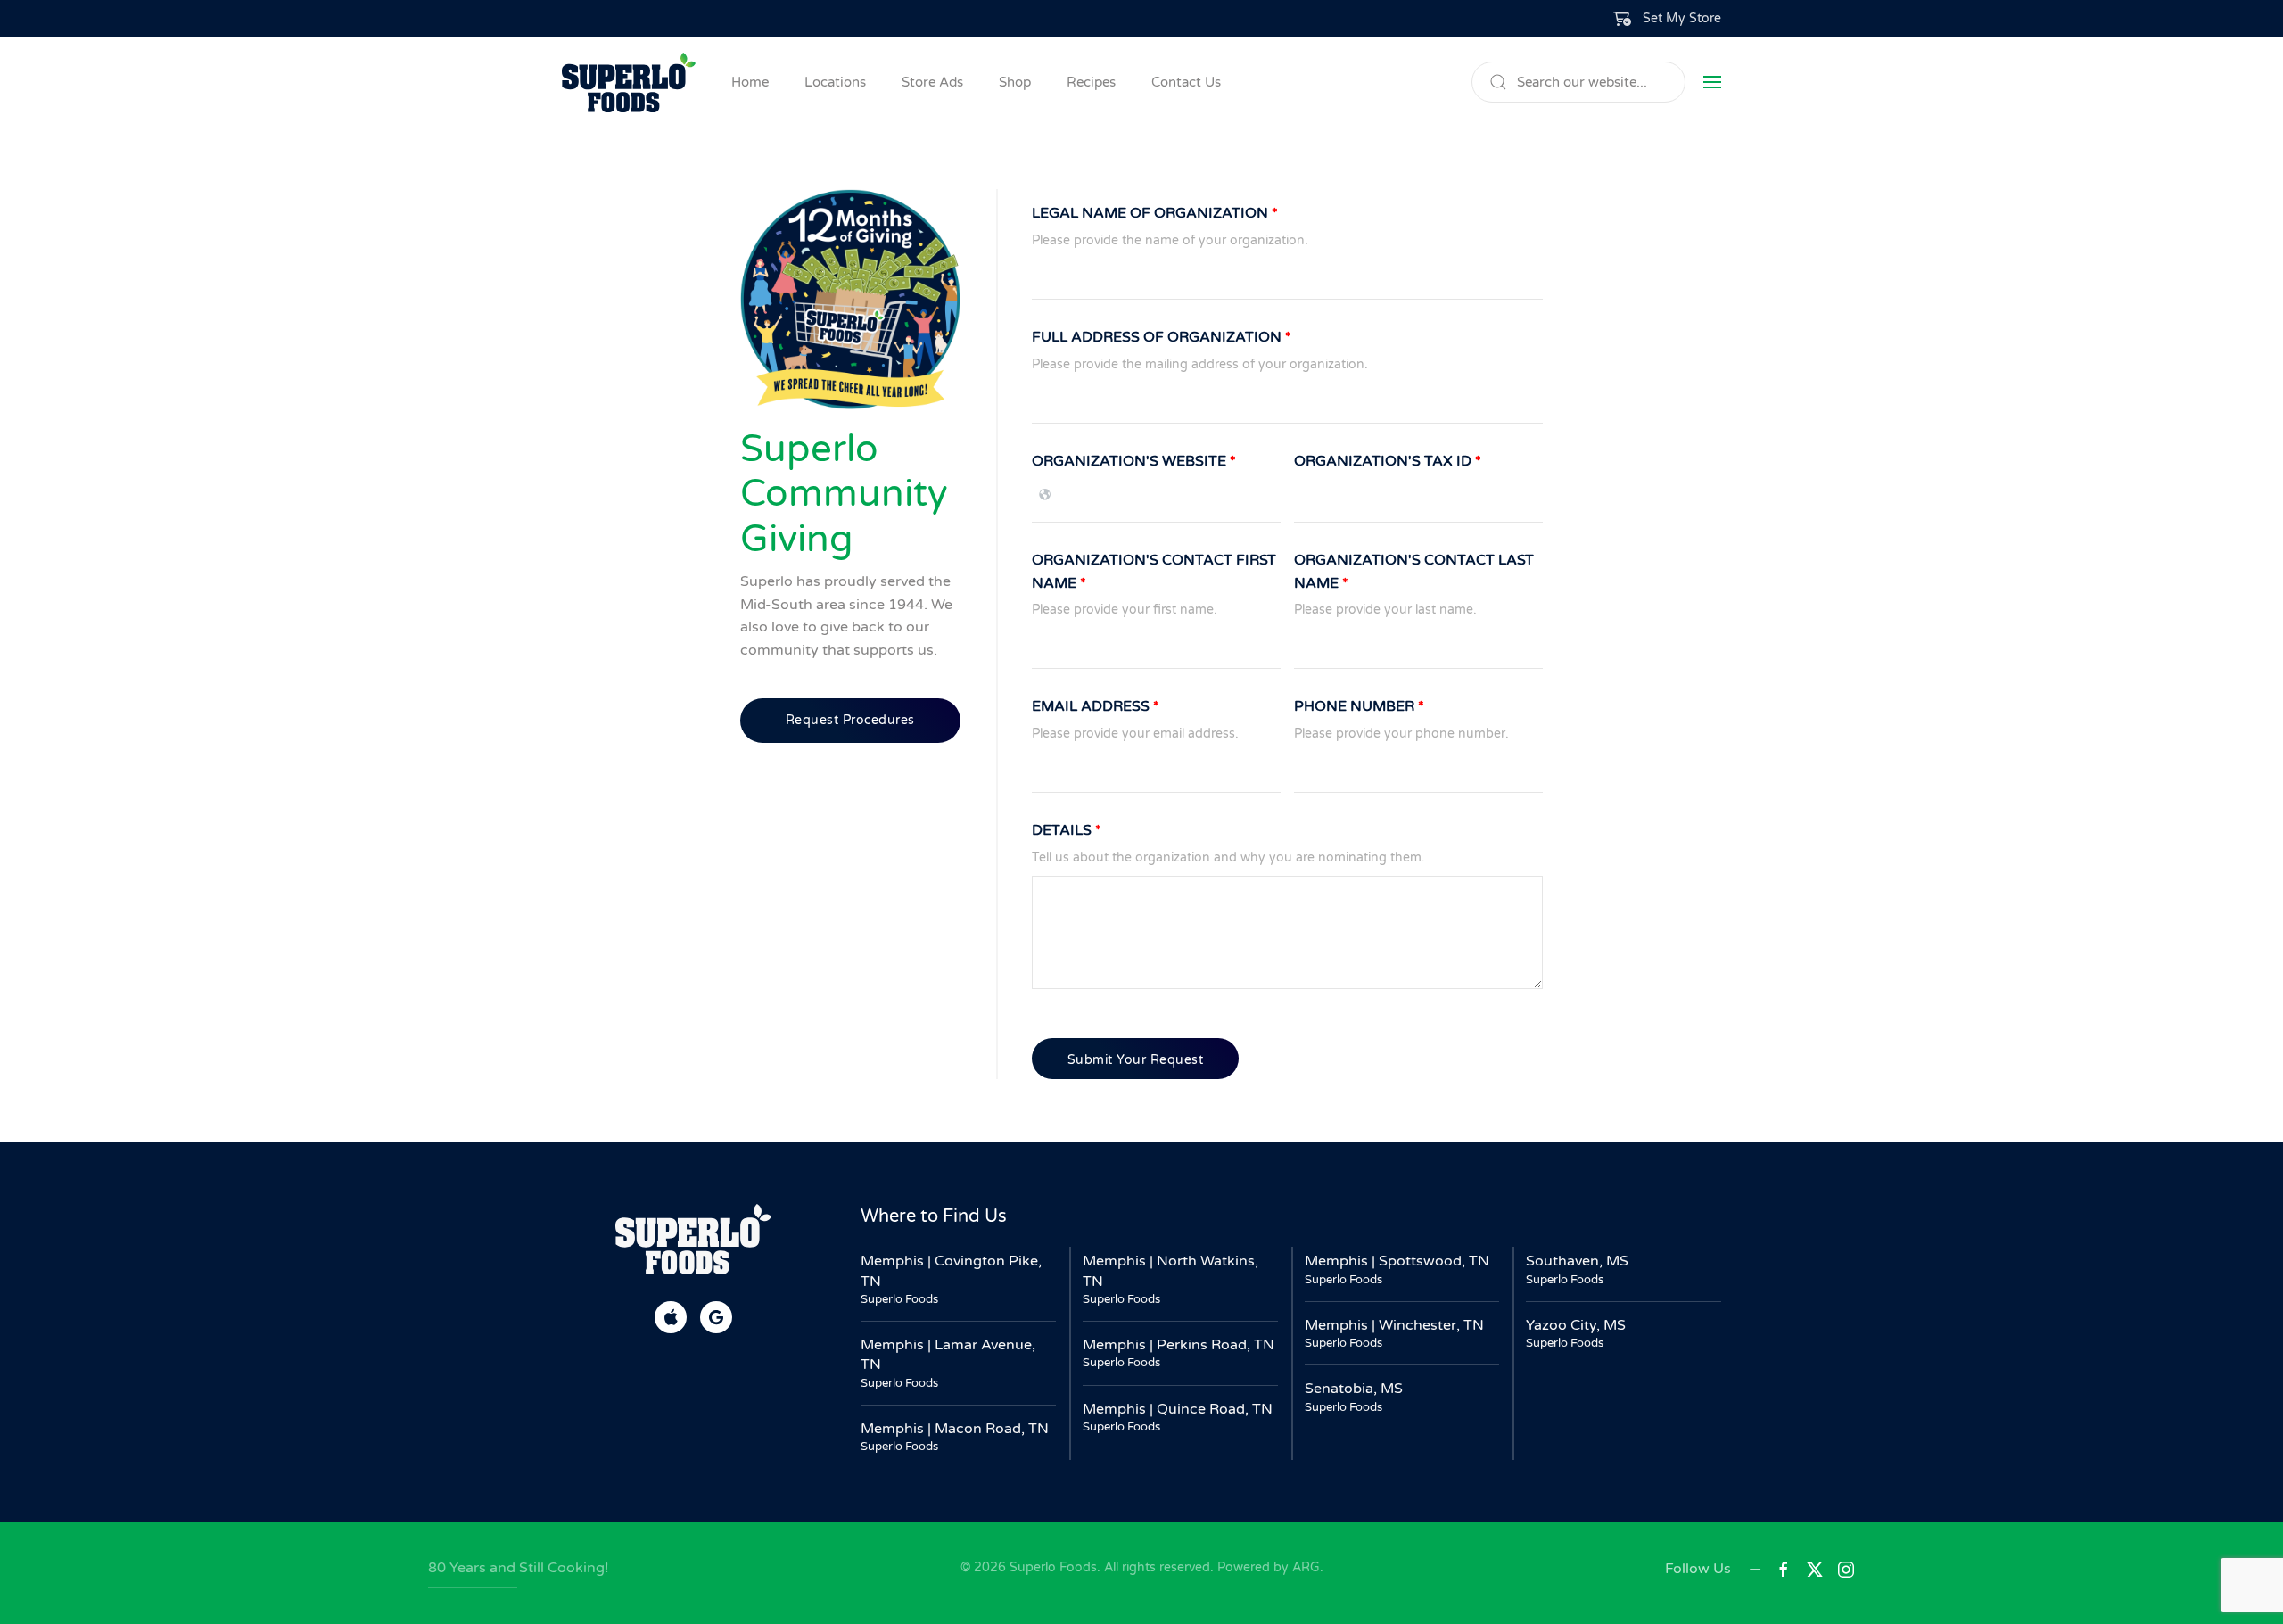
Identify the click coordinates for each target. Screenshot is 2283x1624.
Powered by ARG (1267, 1567)
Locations (835, 82)
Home (750, 82)
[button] (1668, 19)
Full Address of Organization (1162, 337)
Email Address (1096, 706)
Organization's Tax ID (1388, 461)
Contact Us (1186, 82)
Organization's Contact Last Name (1414, 572)
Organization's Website (1134, 461)
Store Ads (932, 82)
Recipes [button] (1091, 82)
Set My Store (1682, 18)
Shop (1015, 82)
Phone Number (1359, 706)
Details (1067, 830)
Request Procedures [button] (850, 720)
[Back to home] (629, 82)
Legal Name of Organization (1155, 213)
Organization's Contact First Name (1154, 572)
